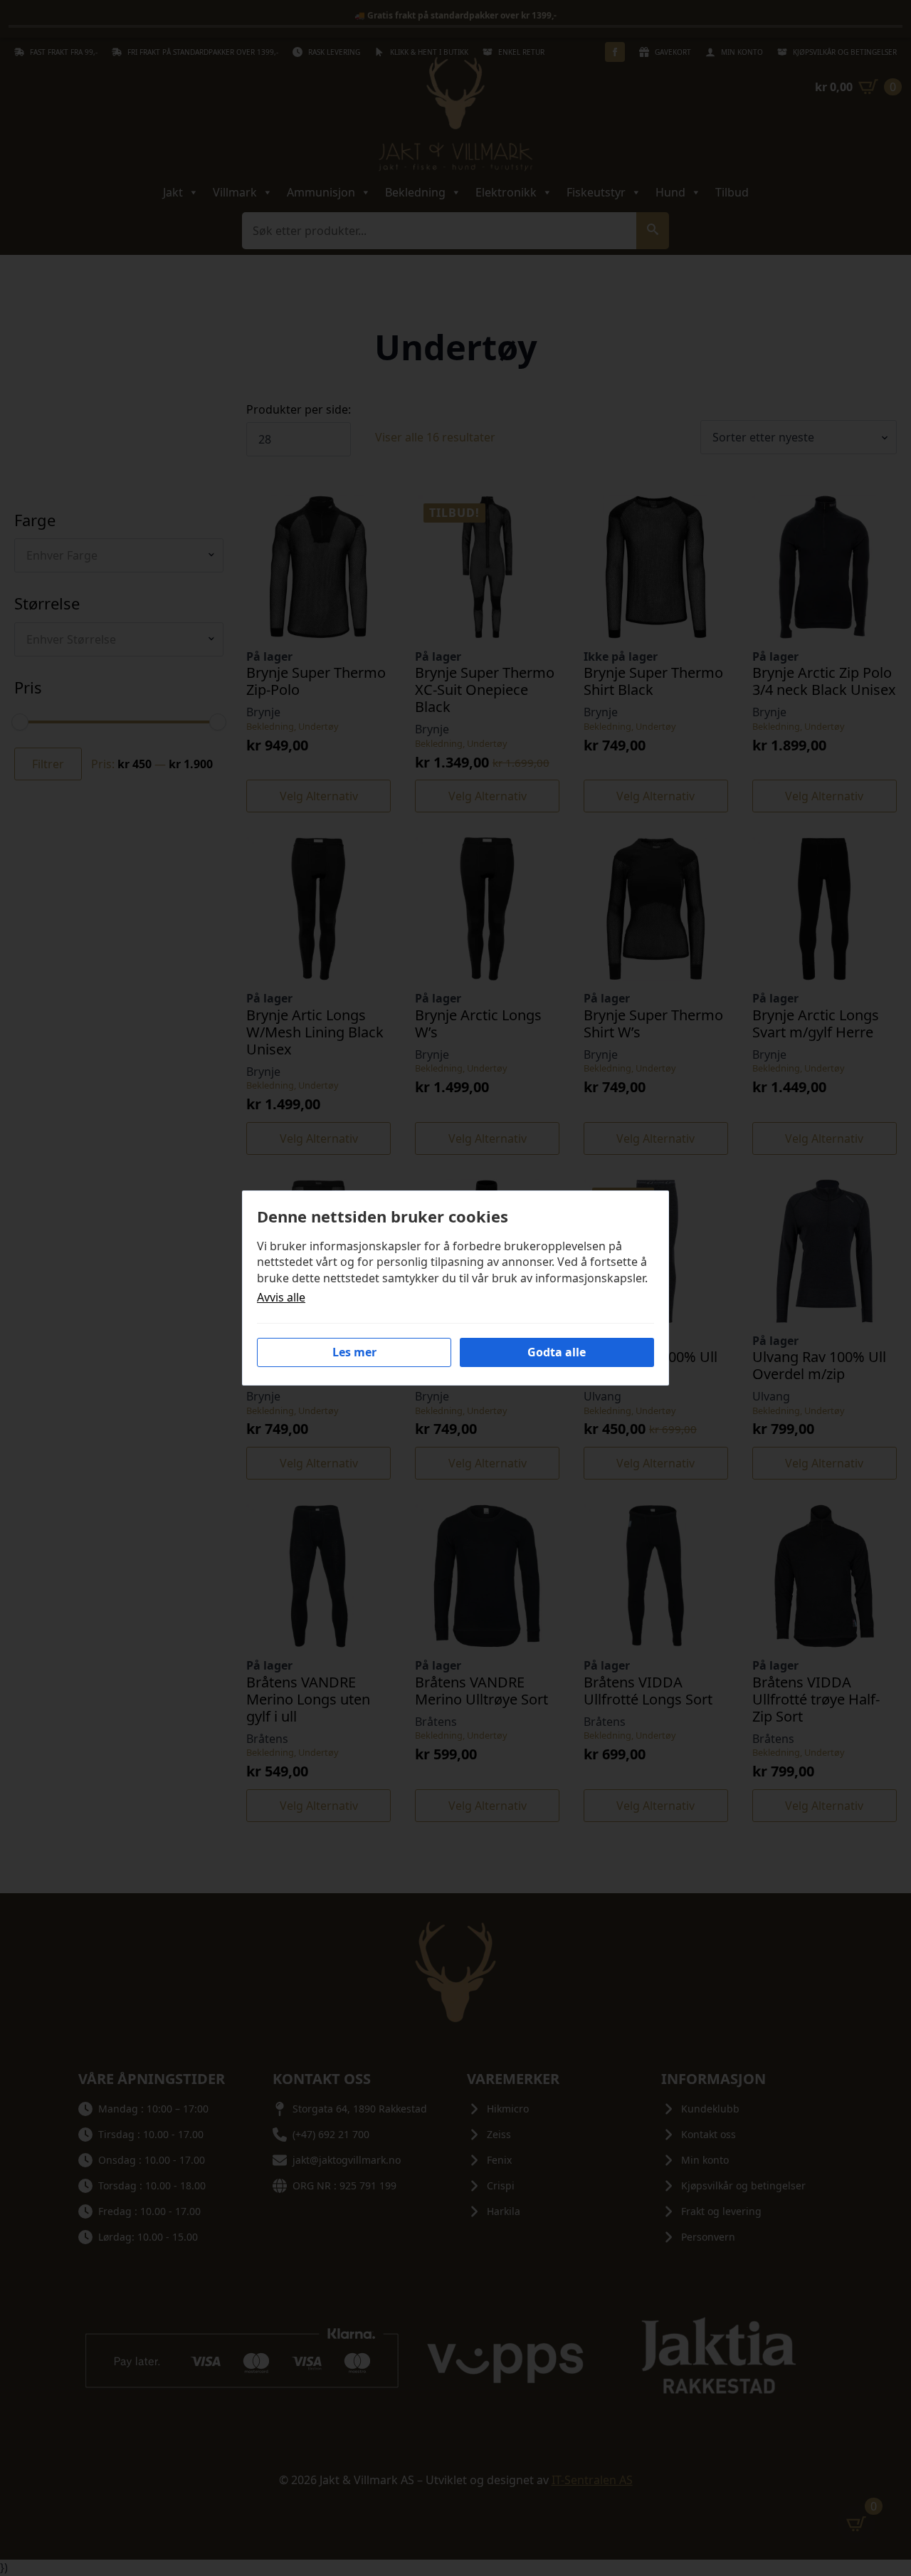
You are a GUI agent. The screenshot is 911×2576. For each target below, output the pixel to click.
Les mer (354, 1352)
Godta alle (557, 1352)
